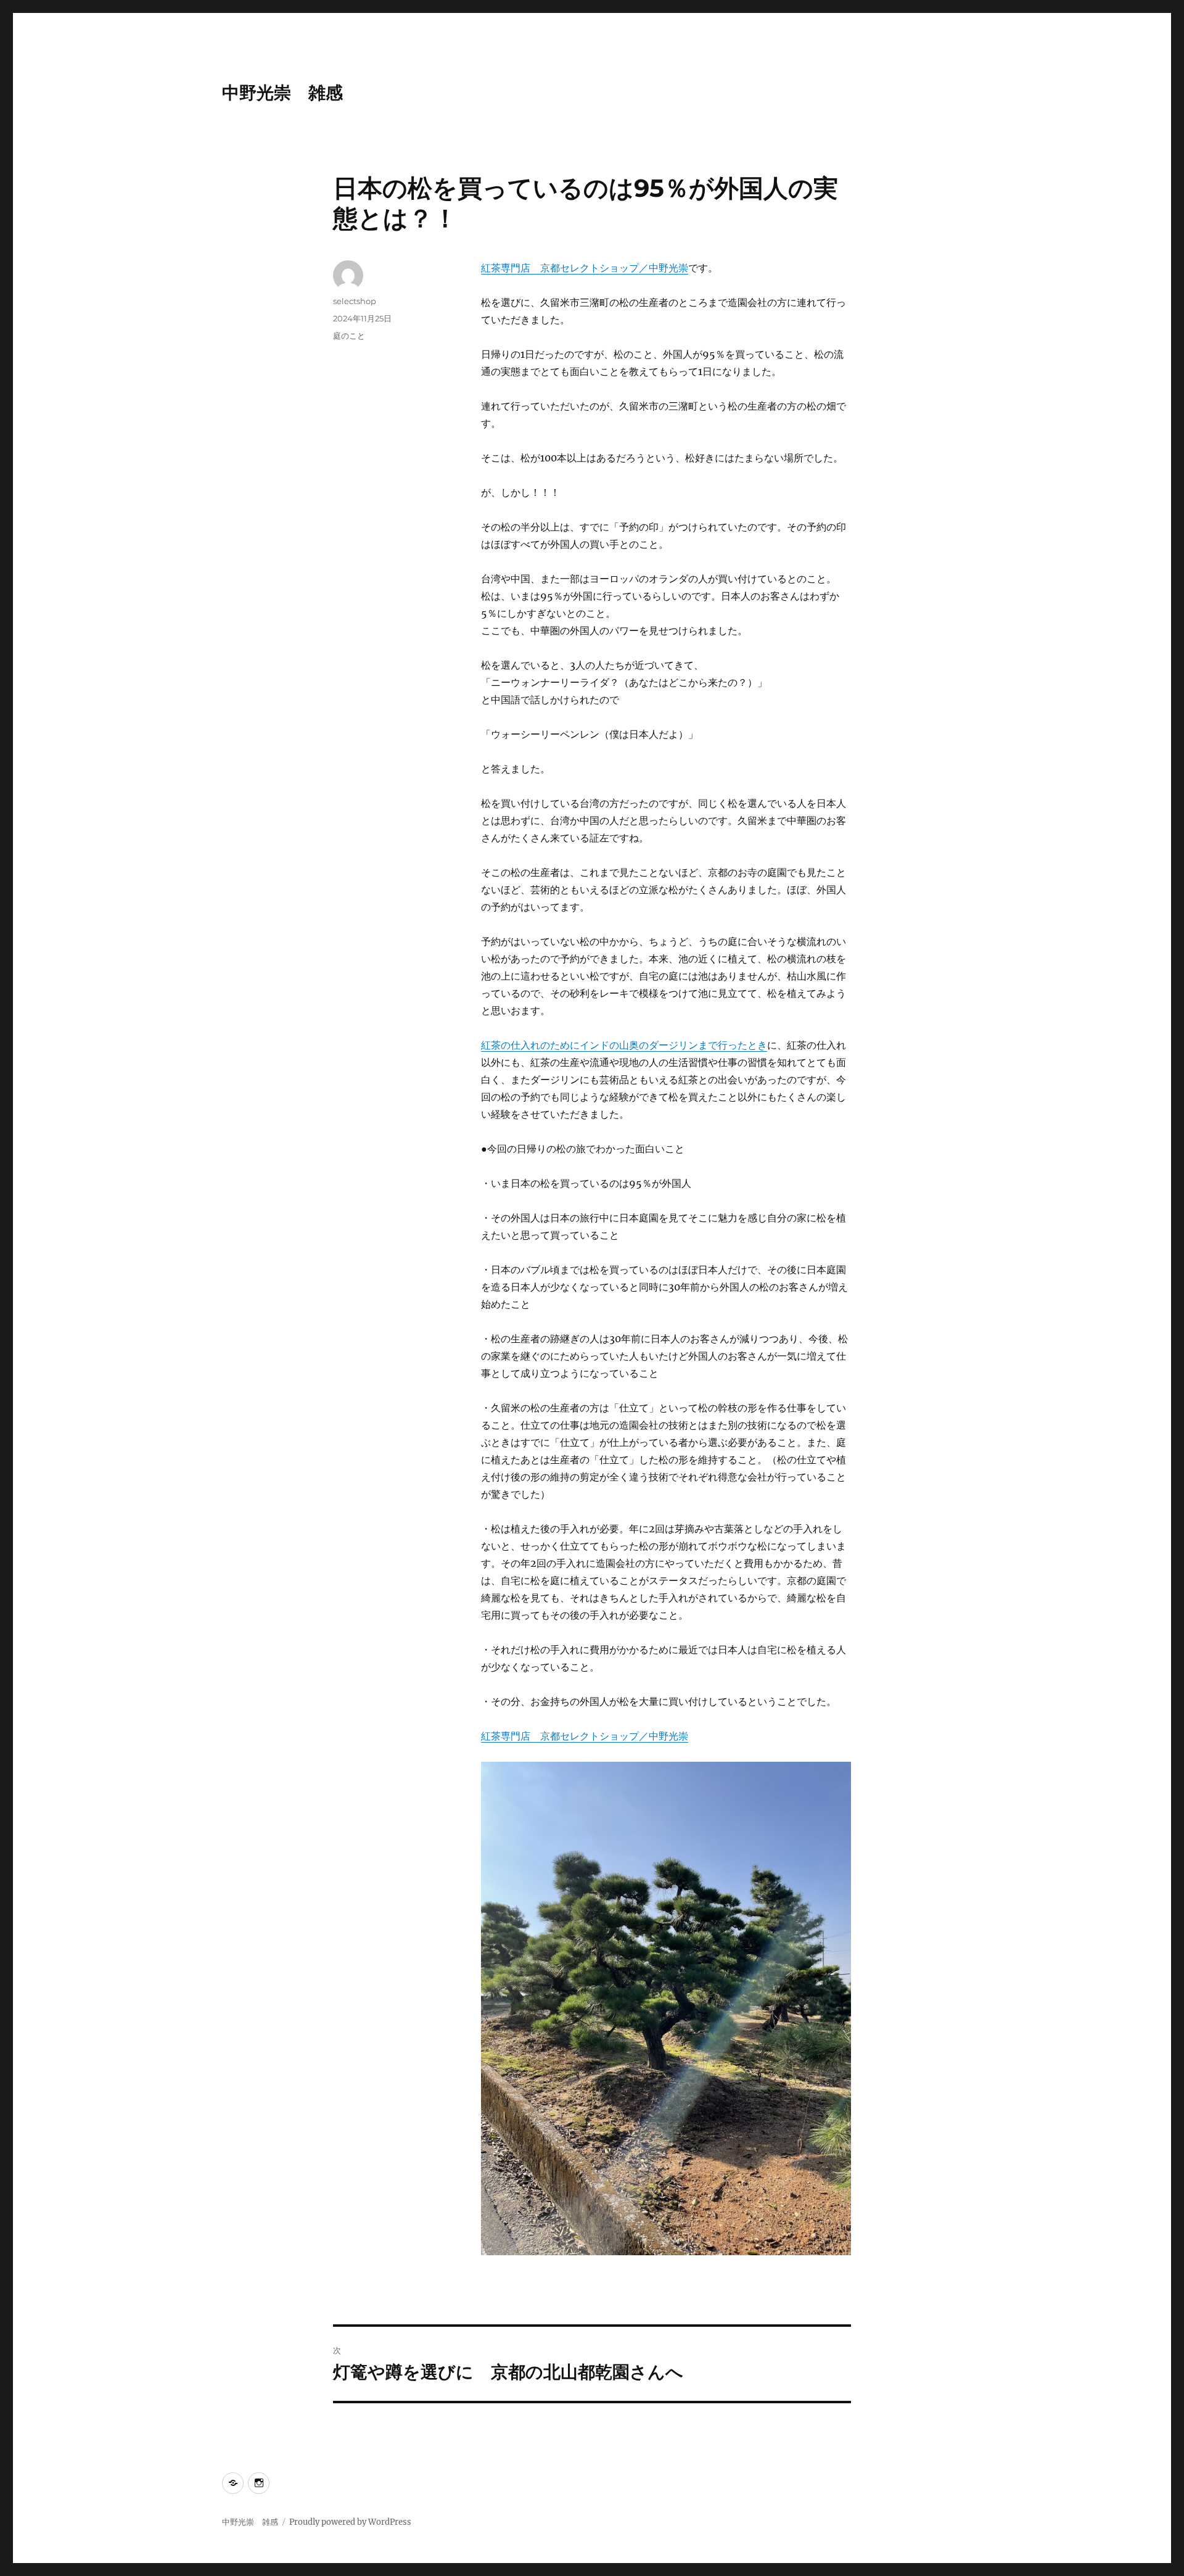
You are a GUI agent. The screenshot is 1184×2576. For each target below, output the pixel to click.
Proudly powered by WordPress (350, 2522)
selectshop (355, 301)
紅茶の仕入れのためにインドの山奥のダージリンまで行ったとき (624, 1045)
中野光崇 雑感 (282, 93)
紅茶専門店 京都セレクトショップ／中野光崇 (585, 268)
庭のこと (349, 336)
